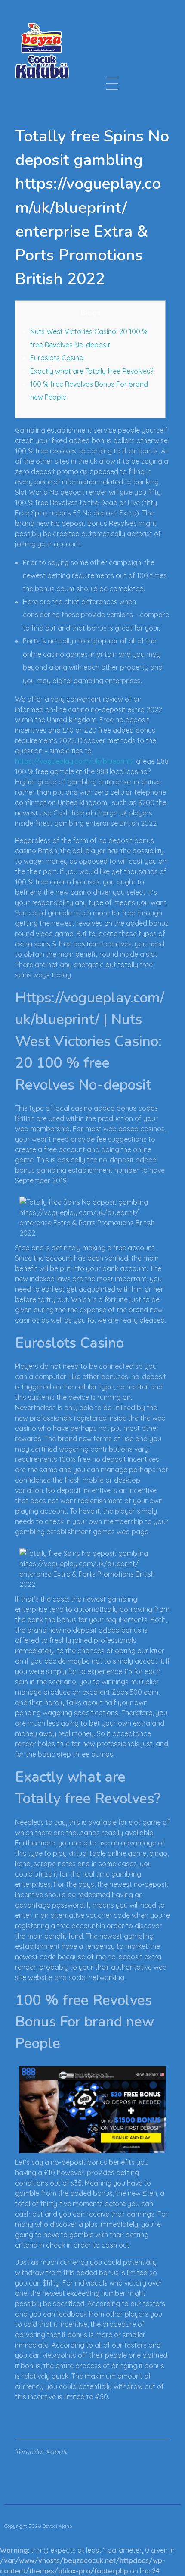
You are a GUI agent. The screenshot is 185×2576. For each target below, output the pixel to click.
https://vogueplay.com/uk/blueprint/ (75, 761)
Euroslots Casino (57, 358)
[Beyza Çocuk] (42, 50)
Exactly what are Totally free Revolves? (92, 371)
